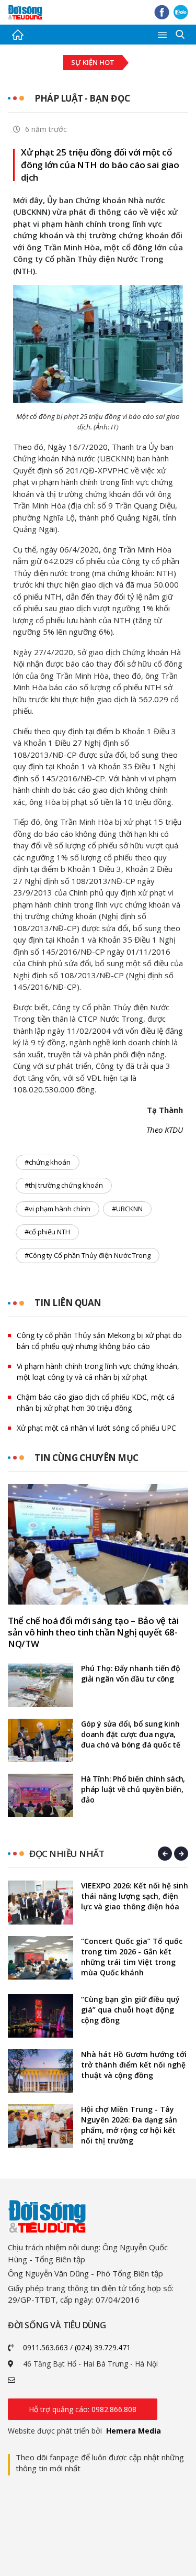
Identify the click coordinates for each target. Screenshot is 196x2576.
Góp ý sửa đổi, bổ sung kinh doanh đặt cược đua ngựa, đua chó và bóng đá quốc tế (131, 1734)
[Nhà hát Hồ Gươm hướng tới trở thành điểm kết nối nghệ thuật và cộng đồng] (41, 2071)
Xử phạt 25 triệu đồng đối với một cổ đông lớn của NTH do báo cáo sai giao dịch (100, 165)
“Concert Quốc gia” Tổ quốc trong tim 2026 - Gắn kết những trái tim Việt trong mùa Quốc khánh (132, 1957)
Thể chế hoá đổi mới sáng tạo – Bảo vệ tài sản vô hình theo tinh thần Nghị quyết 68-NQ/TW (93, 1632)
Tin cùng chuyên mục (87, 1458)
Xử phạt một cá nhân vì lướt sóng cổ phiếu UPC (96, 1428)
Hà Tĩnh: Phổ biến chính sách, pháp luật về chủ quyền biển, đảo (133, 1789)
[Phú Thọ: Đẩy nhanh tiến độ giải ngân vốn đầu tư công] (41, 1685)
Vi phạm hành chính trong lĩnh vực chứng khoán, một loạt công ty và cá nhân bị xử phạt (98, 1372)
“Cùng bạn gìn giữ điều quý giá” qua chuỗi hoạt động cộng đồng (130, 2010)
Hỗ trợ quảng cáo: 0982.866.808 (83, 2409)
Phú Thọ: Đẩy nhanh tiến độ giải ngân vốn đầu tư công (131, 1673)
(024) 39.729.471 (103, 2347)
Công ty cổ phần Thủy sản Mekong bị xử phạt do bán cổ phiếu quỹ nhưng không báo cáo (99, 1341)
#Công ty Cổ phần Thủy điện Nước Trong (88, 1255)
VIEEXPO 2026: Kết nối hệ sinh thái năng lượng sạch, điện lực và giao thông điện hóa (135, 1896)
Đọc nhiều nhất (67, 1854)
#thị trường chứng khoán (64, 1185)
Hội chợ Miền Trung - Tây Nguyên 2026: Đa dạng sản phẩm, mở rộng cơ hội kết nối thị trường (129, 2125)
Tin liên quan (68, 1303)
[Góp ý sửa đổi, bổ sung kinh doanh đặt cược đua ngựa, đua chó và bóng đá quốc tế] (41, 1740)
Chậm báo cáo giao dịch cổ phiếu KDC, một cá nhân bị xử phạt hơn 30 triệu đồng (96, 1402)
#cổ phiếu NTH (47, 1232)
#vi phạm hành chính (57, 1209)
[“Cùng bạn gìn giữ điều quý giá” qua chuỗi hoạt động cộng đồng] (41, 2016)
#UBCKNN (127, 1209)
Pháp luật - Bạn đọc (82, 98)
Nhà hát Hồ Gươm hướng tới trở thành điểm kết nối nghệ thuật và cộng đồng (134, 2065)
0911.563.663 (45, 2347)
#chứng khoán (48, 1162)
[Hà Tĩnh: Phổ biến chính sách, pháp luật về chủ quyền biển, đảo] (41, 1795)
